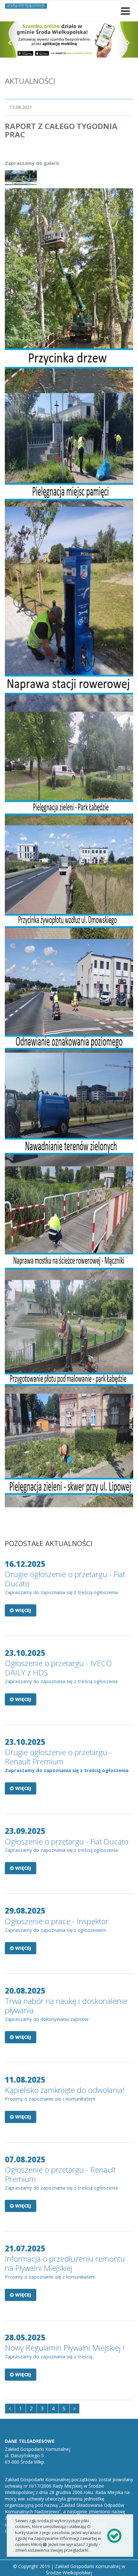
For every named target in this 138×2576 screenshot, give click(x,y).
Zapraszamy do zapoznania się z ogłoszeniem (56, 1930)
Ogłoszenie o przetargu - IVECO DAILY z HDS (58, 1668)
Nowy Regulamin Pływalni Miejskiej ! (65, 2348)
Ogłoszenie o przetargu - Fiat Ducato (67, 1841)
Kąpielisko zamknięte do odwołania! (65, 2090)
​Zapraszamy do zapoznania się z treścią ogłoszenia (61, 1592)
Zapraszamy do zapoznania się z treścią (49, 2356)
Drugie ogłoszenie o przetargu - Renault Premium (58, 1757)
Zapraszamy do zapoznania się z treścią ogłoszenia (61, 1850)
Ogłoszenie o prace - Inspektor (57, 1921)
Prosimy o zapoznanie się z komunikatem (51, 2099)
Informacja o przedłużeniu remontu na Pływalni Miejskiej (65, 2263)
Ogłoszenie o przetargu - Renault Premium (60, 2174)
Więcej (22, 1610)
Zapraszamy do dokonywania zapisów (47, 2019)
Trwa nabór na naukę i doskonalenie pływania (66, 2005)
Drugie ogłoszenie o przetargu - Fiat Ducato (65, 1579)
